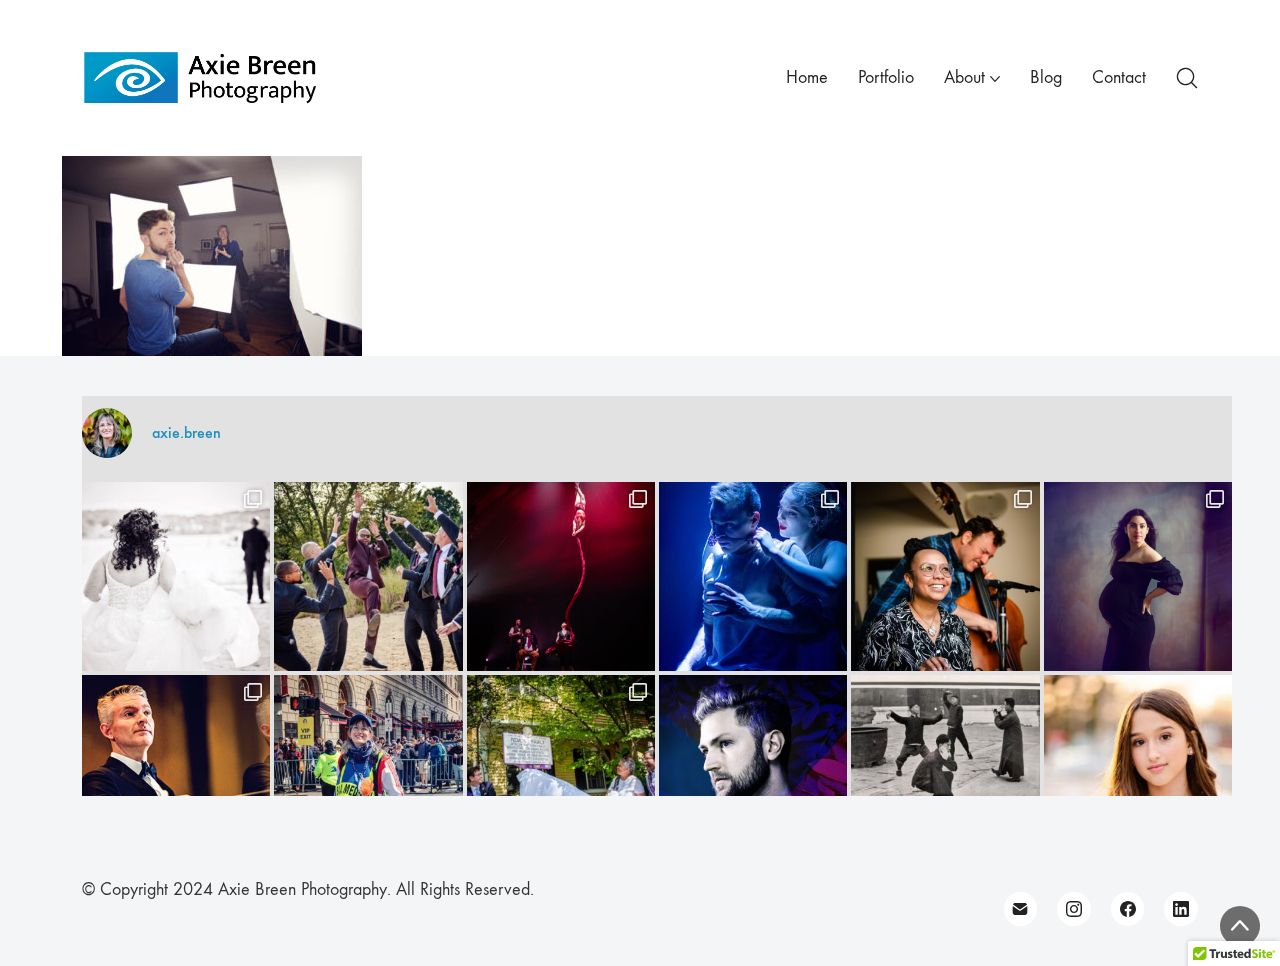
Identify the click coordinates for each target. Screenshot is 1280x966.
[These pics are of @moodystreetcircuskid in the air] (561, 576)
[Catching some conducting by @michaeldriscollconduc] (176, 769)
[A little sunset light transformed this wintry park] (1138, 769)
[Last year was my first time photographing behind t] (368, 769)
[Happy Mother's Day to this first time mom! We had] (1138, 576)
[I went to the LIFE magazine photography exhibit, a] (945, 769)
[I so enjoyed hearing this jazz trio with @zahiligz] (945, 576)
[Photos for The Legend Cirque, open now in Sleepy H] (753, 576)
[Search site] (1187, 78)
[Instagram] (1074, 909)
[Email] (1021, 909)
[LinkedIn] (1181, 909)
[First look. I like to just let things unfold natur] (176, 576)
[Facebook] (1128, 909)
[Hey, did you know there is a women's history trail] (561, 769)
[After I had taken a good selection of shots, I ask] (368, 576)
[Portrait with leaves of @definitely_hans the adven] (753, 769)
